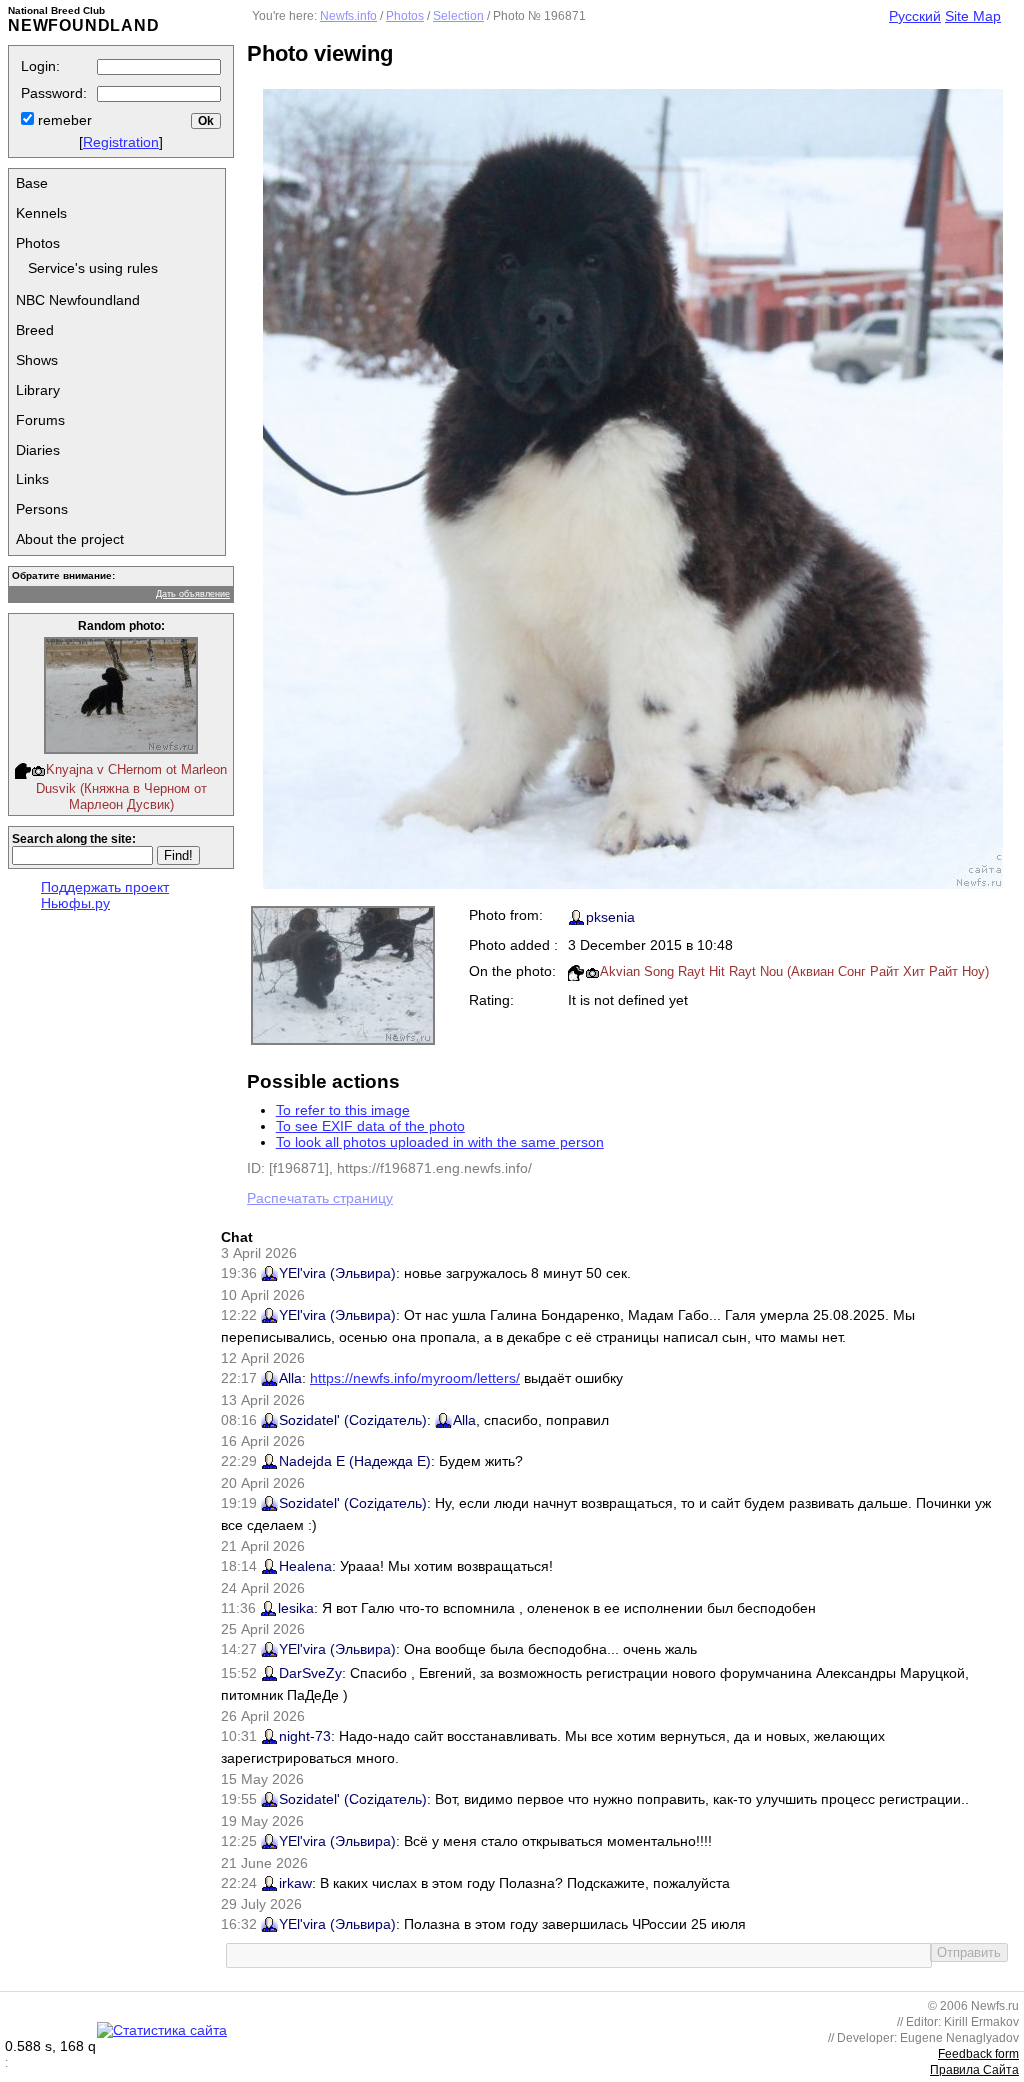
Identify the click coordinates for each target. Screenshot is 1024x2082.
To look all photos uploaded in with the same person (440, 1142)
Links (32, 479)
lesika (296, 1608)
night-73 (305, 1736)
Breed (35, 330)
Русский (915, 16)
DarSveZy (310, 1673)
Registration (121, 142)
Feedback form (978, 2054)
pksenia (610, 917)
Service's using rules (93, 268)
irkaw (295, 1883)
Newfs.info (348, 16)
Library (38, 390)
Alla (290, 1378)
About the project (70, 539)
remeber (63, 120)
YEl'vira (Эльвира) (337, 1273)
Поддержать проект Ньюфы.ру (105, 895)
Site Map (973, 16)
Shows (37, 360)
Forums (40, 420)
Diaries (38, 450)
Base (32, 183)
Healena (305, 1566)
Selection (458, 16)
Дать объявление (193, 594)
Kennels (41, 213)
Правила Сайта (974, 2070)
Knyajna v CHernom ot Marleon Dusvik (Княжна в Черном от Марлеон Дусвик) (132, 787)
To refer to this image (343, 1110)
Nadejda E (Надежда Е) (355, 1461)
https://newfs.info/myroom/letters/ (415, 1378)
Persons (42, 509)
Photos (38, 243)
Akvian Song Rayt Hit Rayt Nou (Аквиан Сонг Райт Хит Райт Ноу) (794, 971)
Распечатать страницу (320, 1198)
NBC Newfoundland (78, 300)
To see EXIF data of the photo (370, 1126)
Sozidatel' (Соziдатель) (353, 1420)
